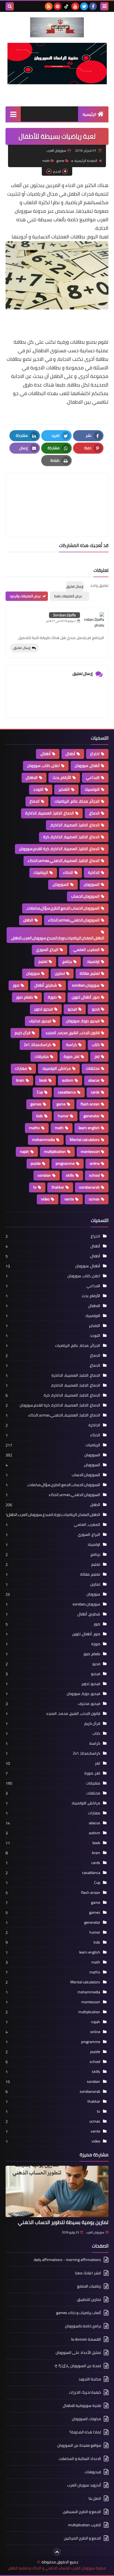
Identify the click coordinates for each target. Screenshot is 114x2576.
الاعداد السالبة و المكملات (80, 2459)
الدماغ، (94, 813)
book (43, 1080)
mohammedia (43, 1140)
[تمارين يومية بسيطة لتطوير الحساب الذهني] (57, 2191)
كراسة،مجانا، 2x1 (37, 1045)
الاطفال (32, 777)
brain (20, 1080)
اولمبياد (93, 961)
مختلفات (93, 1068)
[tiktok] (66, 6)
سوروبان (33, 973)
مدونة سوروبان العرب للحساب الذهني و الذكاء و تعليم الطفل (57, 2568)
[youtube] (75, 6)
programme (65, 1163)
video (45, 1199)
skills (70, 1175)
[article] (57, 492)
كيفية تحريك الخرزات (85, 2392)
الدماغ (35, 801)
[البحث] (10, 6)
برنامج (67, 961)
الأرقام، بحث (62, 777)
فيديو (72, 1009)
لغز (97, 1056)
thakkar (58, 1187)
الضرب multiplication (85, 2525)
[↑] (57, 2552)
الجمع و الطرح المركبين (82, 2538)
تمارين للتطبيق (89, 2299)
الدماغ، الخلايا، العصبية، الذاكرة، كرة (71, 837)
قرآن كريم (23, 1033)
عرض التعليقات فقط (68, 596)
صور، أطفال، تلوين (86, 997)
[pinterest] (58, 6)
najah (24, 1152)
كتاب (96, 1045)
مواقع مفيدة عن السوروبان (79, 2445)
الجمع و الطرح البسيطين (82, 2512)
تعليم (43, 961)
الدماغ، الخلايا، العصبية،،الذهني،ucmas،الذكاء (64, 861)
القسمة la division (86, 2339)
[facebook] (93, 6)
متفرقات (42, 1056)
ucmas (94, 1199)
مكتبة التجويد (90, 2379)
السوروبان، (61, 884)
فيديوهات (93, 2472)
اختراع (95, 754)
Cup (40, 1092)
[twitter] (84, 6)
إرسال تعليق (22, 648)
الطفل (28, 920)
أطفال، (45, 754)
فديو (96, 1009)
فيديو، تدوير (43, 1009)
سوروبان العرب (95, 2232)
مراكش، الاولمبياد (56, 1068)
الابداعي (93, 777)
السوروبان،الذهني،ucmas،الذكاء (74, 920)
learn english (89, 1128)
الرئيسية (90, 114)
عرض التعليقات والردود (25, 596)
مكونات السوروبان (86, 2419)
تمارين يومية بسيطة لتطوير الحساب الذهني (63, 2222)
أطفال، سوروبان (87, 766)
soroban (44, 1175)
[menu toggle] (104, 6)
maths (34, 1128)
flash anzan (90, 1104)
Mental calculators (85, 1140)
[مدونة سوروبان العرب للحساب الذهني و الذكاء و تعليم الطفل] (57, 27)
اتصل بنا (95, 2498)
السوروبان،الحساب (85, 896)
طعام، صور (24, 997)
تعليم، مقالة (90, 973)
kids (40, 1116)
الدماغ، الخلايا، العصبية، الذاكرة (50, 813)
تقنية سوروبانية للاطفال (82, 2406)
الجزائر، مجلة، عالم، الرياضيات (77, 801)
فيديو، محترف (40, 1021)
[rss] (49, 6)
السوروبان (92, 884)
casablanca (67, 1092)
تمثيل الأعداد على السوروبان (78, 2352)
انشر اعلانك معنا (88, 2273)
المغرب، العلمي (86, 950)
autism (68, 1080)
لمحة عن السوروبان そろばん (77, 2366)
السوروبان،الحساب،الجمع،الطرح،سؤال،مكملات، (63, 908)
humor (63, 1116)
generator (92, 1116)
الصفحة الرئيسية (86, 161)
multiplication (55, 1152)
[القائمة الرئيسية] (13, 114)
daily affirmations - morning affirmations (67, 2260)
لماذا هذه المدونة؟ (85, 2432)
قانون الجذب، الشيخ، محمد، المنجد (72, 1033)
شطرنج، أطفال (46, 985)
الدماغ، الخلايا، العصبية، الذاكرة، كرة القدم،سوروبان (59, 849)
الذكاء (68, 872)
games (36, 1104)
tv (35, 1187)
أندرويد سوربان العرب (84, 2485)
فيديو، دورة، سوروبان (83, 1021)
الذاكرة (94, 872)
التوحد (38, 789)
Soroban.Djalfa (64, 615)
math (46, 161)
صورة (52, 997)
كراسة (72, 1045)
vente (69, 1199)
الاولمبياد (92, 789)
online (95, 1163)
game (60, 161)
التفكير (64, 789)
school (94, 1175)
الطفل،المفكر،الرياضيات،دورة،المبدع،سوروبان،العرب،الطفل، (58, 938)
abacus (94, 1080)
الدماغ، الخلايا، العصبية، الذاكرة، (75, 825)
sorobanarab (89, 1187)
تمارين (60, 973)
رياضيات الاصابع (89, 2286)
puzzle (36, 1163)
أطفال (70, 754)
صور (16, 985)
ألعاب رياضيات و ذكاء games (79, 2313)
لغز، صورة (72, 1056)
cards (95, 1092)
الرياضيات (41, 872)
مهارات (21, 1068)
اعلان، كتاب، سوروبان (43, 766)
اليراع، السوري (47, 950)
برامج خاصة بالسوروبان (83, 2326)
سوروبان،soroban (86, 985)
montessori (90, 1152)
